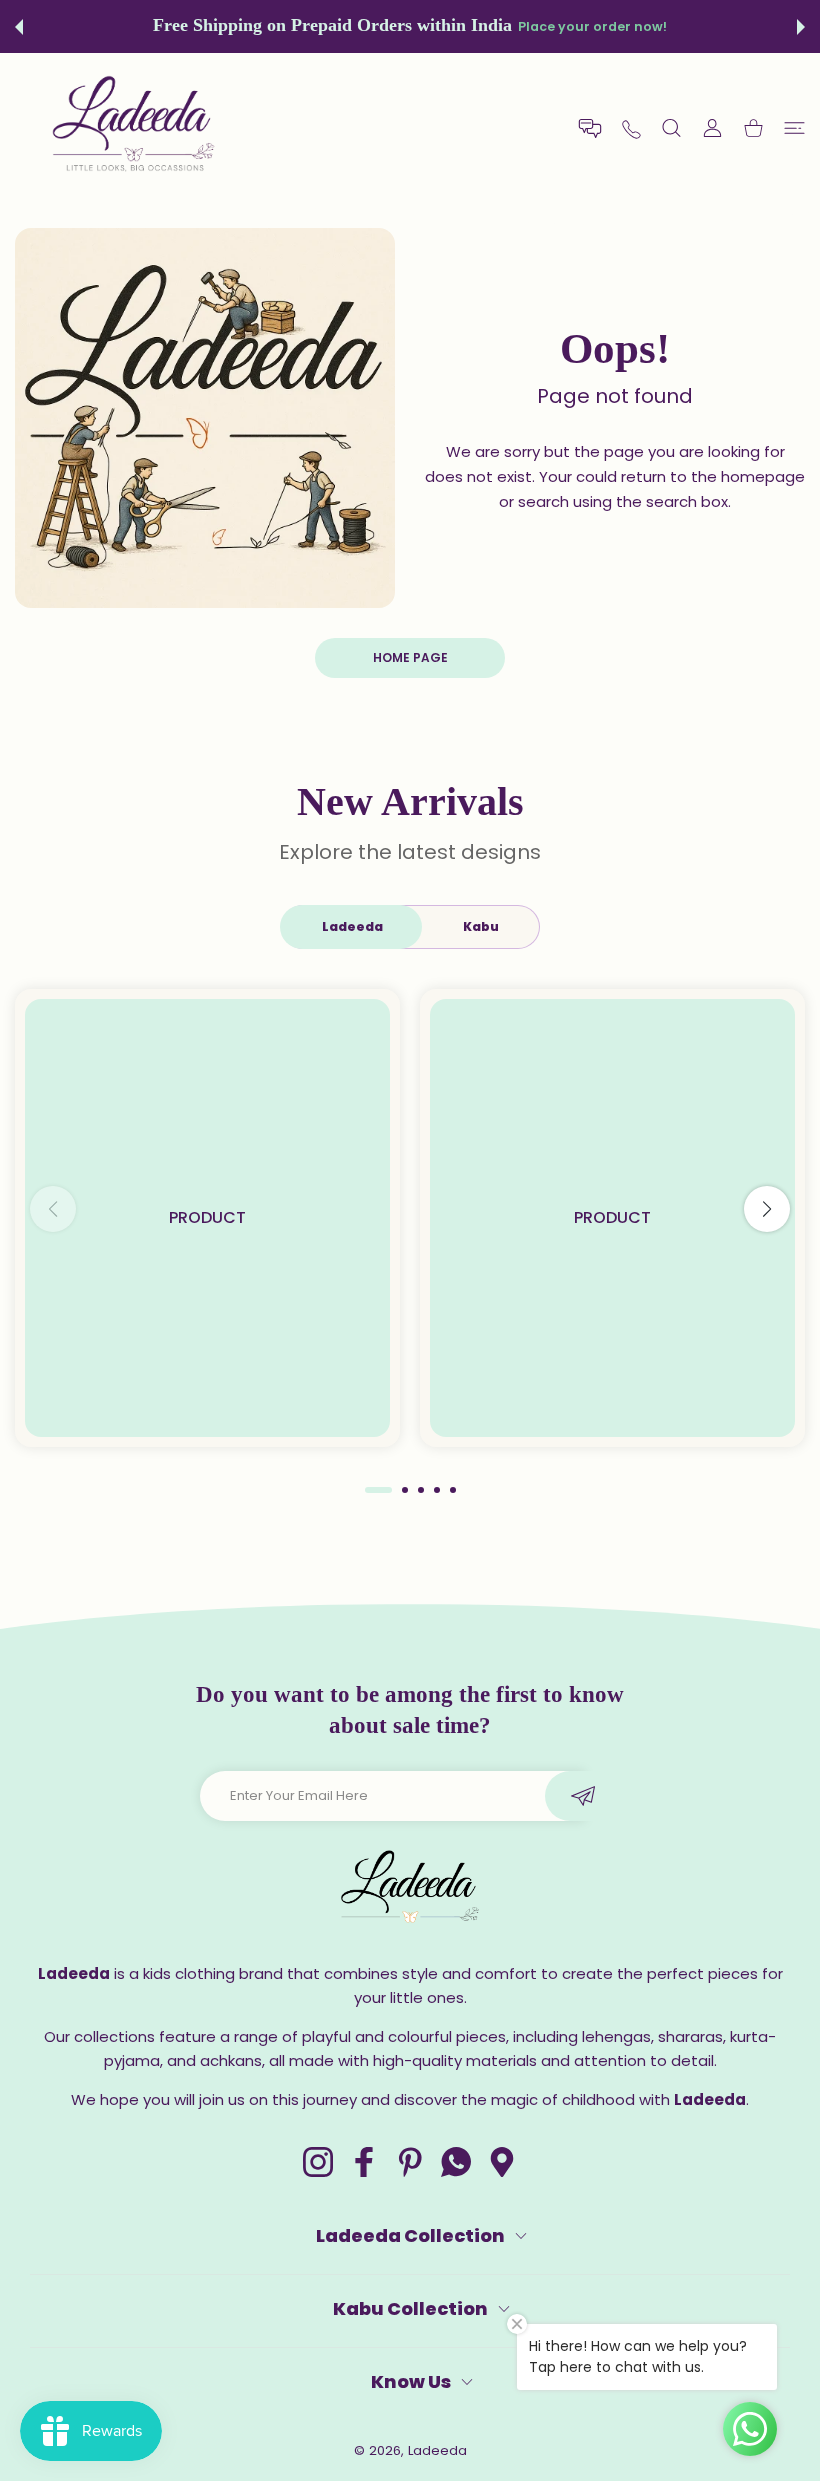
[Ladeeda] (135, 128)
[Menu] (794, 128)
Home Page (410, 657)
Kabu (481, 926)
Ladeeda (352, 926)
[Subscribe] (582, 1796)
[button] (19, 27)
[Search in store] (671, 128)
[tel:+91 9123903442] (631, 127)
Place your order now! (592, 26)
